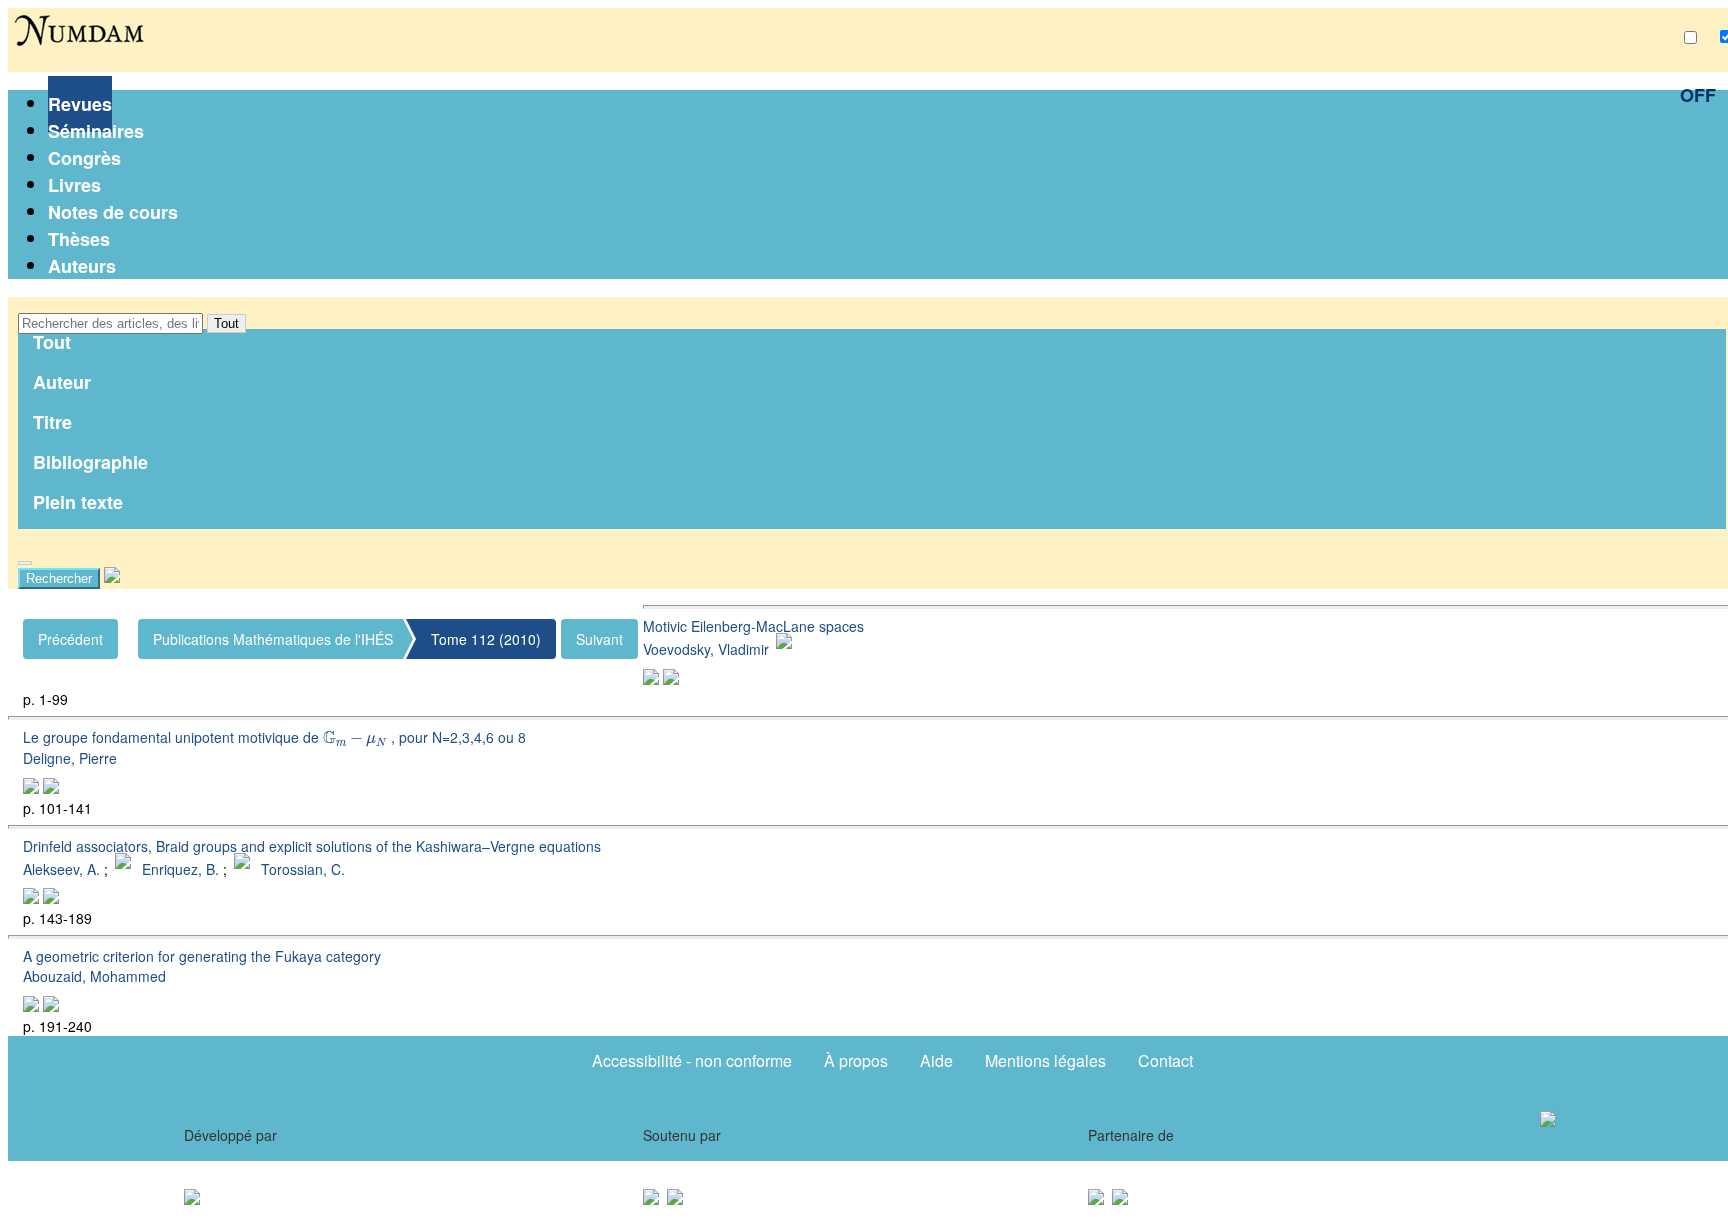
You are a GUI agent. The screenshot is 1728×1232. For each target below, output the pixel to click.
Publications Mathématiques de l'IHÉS (273, 639)
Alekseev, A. (61, 868)
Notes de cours (113, 212)
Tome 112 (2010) (486, 639)
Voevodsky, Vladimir (706, 649)
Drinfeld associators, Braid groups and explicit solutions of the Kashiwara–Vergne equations (312, 846)
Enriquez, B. (180, 868)
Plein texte (78, 502)
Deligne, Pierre (70, 758)
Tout (226, 323)
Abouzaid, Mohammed (94, 976)
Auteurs (82, 266)
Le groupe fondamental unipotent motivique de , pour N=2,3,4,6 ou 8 (274, 737)
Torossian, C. (303, 868)
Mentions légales (1045, 1060)
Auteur (62, 382)
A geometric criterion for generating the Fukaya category (202, 956)
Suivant (599, 639)
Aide (936, 1060)
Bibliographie (90, 462)
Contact (1165, 1060)
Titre (52, 422)
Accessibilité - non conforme (692, 1060)
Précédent (70, 639)
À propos (856, 1060)
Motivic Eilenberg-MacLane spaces (753, 626)
